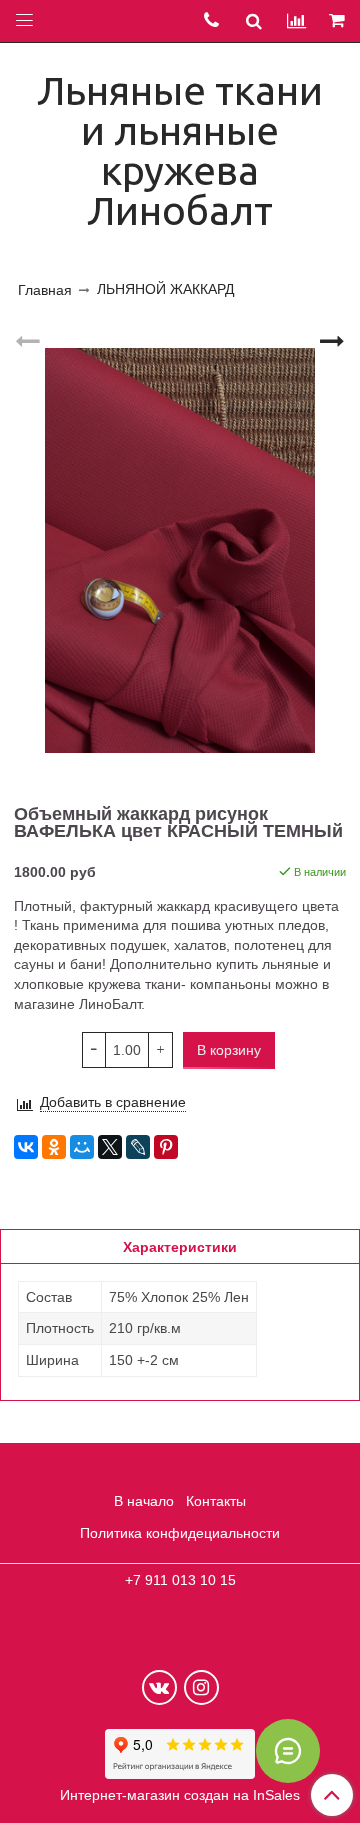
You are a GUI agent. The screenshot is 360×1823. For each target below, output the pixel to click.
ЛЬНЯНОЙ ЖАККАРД (165, 289)
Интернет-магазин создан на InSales (180, 1795)
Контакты (216, 1501)
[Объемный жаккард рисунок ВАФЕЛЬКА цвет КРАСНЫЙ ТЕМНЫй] (180, 550)
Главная (45, 290)
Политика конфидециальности (180, 1533)
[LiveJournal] (138, 1147)
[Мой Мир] (82, 1147)
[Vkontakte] (159, 1687)
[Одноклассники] (54, 1147)
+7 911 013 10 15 (180, 1580)
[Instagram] (201, 1687)
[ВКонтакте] (26, 1147)
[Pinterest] (166, 1147)
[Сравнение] (296, 20)
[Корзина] (338, 21)
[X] (110, 1147)
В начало (144, 1501)
